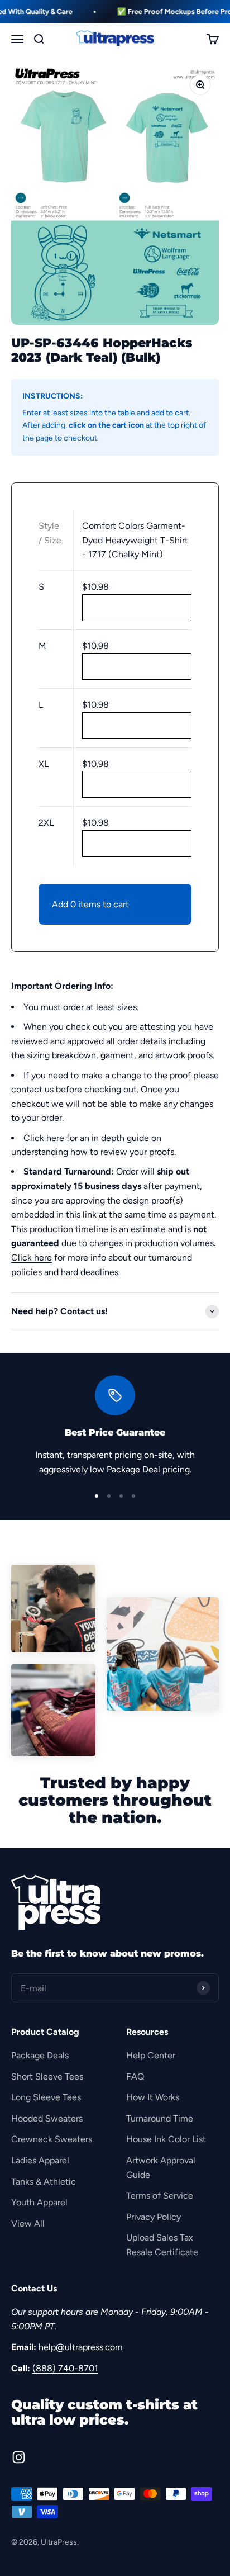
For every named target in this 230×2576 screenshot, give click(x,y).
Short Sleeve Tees (47, 2077)
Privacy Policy (154, 2217)
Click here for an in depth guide (86, 1138)
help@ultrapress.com (81, 2347)
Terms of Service (160, 2196)
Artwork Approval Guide (161, 2168)
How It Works (153, 2097)
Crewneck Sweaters (52, 2139)
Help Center (151, 2055)
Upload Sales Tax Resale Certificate (162, 2245)
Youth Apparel (39, 2202)
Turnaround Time (160, 2118)
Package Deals (40, 2055)
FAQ (135, 2077)
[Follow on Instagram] (19, 2457)
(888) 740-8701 (65, 2368)
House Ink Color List (166, 2139)
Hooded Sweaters (47, 2118)
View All (28, 2224)
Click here (32, 1258)
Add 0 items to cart (90, 904)
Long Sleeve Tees (46, 2097)
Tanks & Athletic (44, 2182)
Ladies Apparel (40, 2160)
